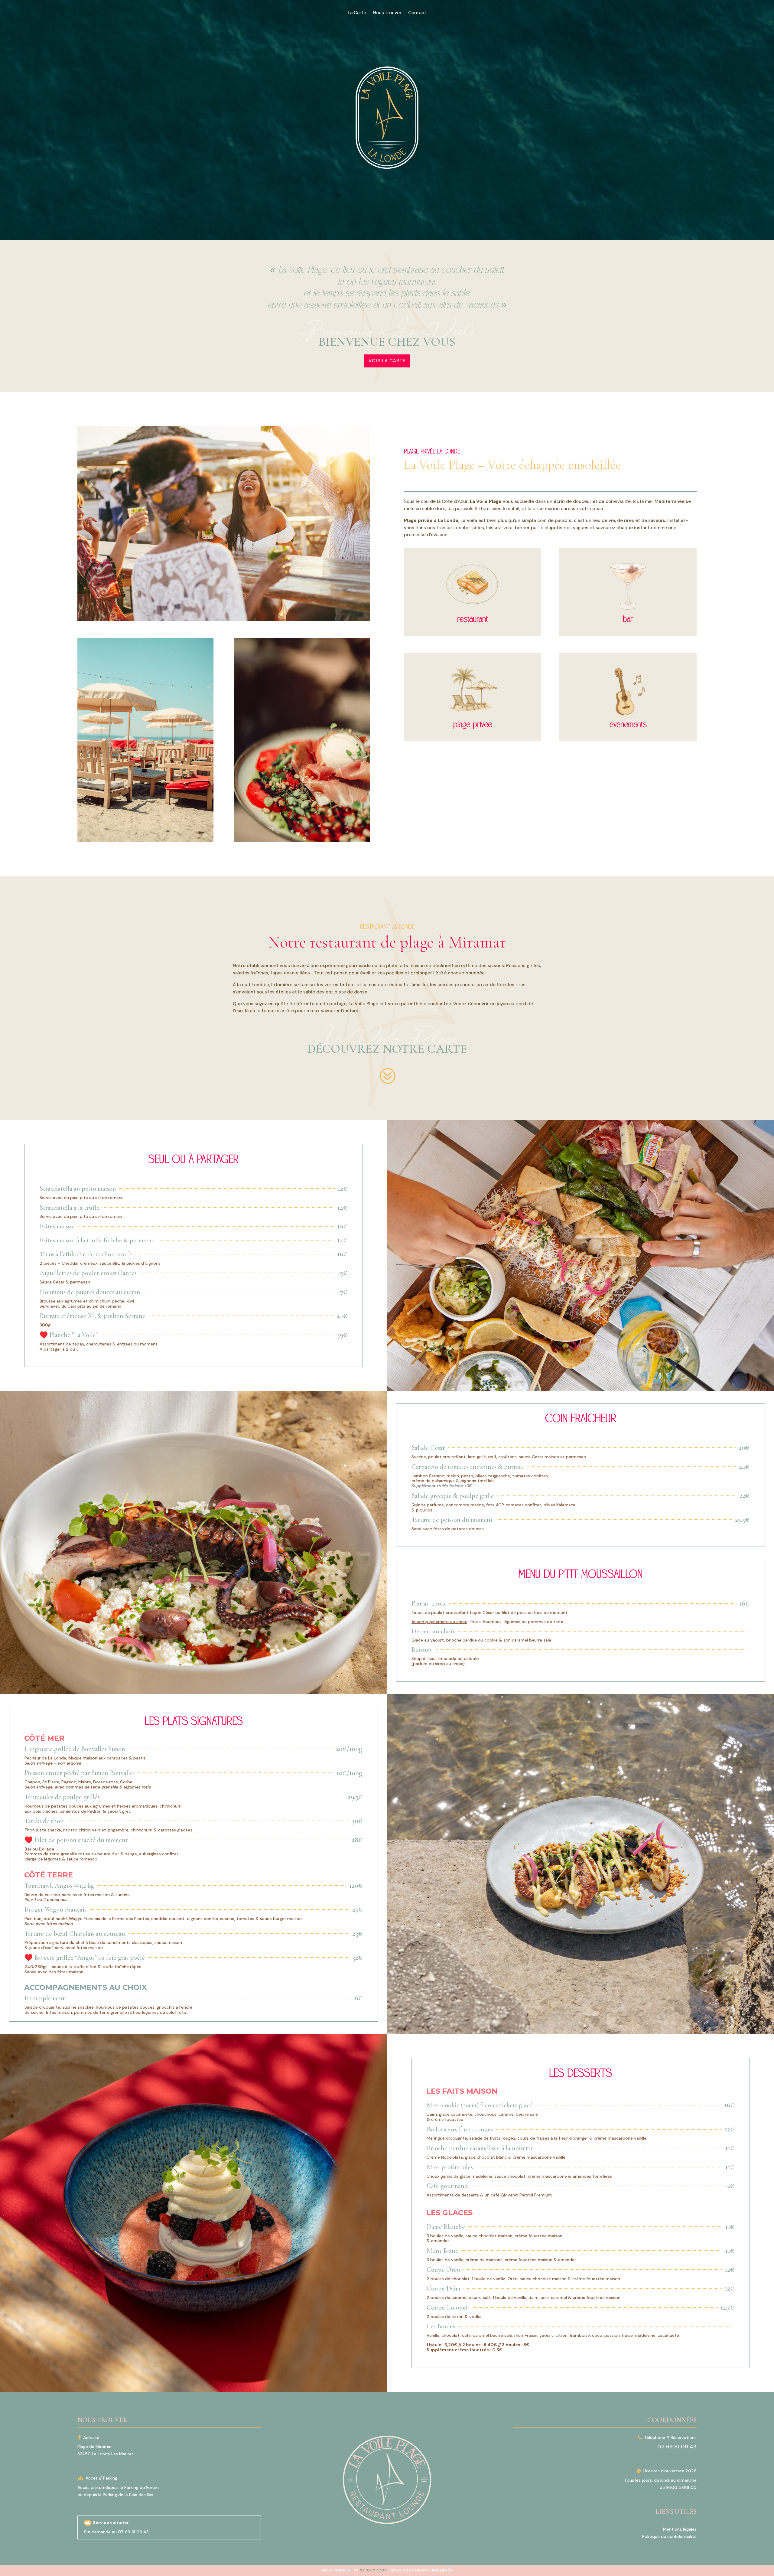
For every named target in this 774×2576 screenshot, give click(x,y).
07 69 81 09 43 (133, 2532)
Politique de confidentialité (669, 2536)
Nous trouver (387, 13)
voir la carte (387, 361)
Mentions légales (680, 2529)
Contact (417, 13)
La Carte (357, 13)
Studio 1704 (374, 2570)
